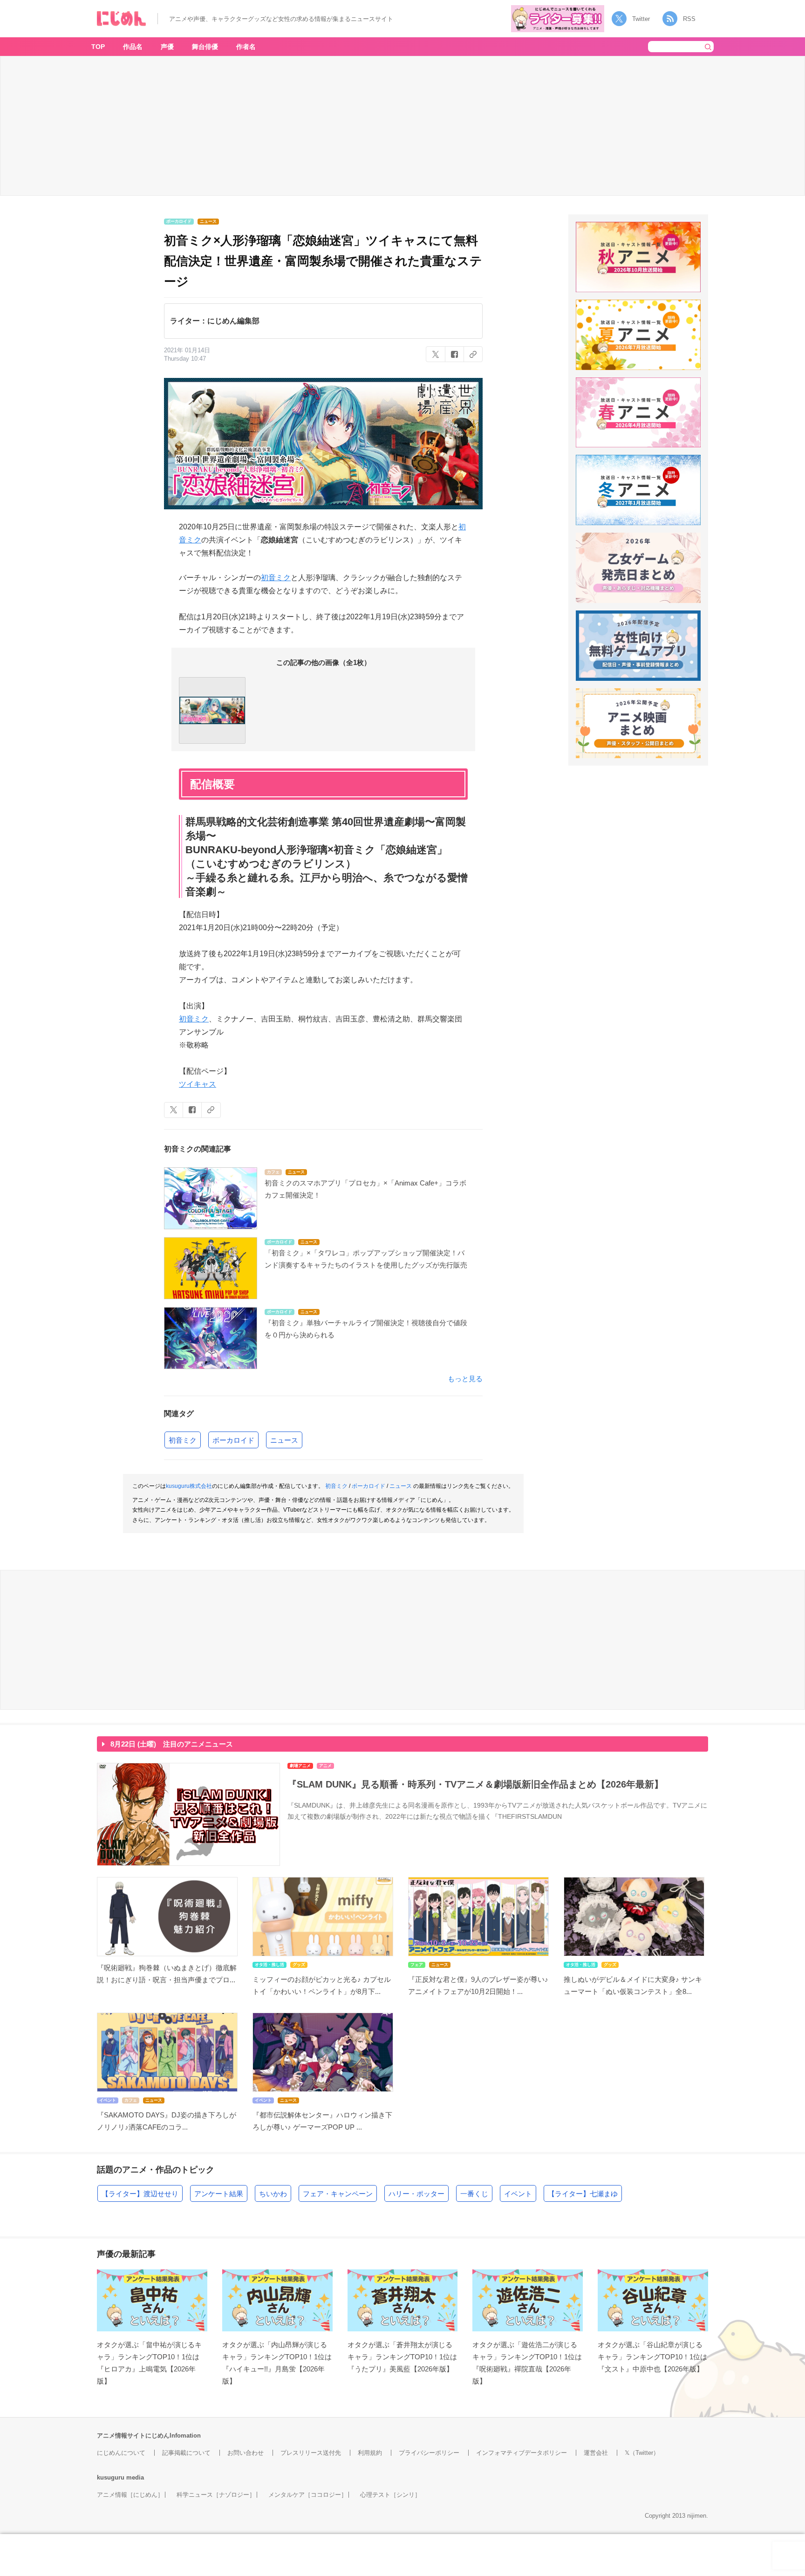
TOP (98, 47)
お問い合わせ (246, 2453)
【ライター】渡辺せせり (140, 2194)
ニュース (284, 1440)
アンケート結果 (219, 2194)
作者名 (246, 47)
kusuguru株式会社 (189, 1486)
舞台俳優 (205, 47)
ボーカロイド (233, 1440)
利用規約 (370, 2453)
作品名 (133, 47)
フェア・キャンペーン (338, 2194)
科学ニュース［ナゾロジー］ (216, 2495)
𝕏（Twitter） (642, 2453)
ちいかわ (273, 2194)
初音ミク (276, 578)
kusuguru (111, 2477)
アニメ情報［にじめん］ (130, 2495)
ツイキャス (198, 1084)
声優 (167, 47)
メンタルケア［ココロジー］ (308, 2495)
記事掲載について (186, 2453)
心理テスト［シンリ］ (390, 2495)
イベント (518, 2194)
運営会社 (596, 2453)
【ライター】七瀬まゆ (583, 2194)
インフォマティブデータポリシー (522, 2453)
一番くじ (474, 2194)
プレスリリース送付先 (311, 2453)
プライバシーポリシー (429, 2453)
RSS (689, 19)
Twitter (641, 19)
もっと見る (465, 1379)
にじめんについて (121, 2453)
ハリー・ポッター (416, 2194)
